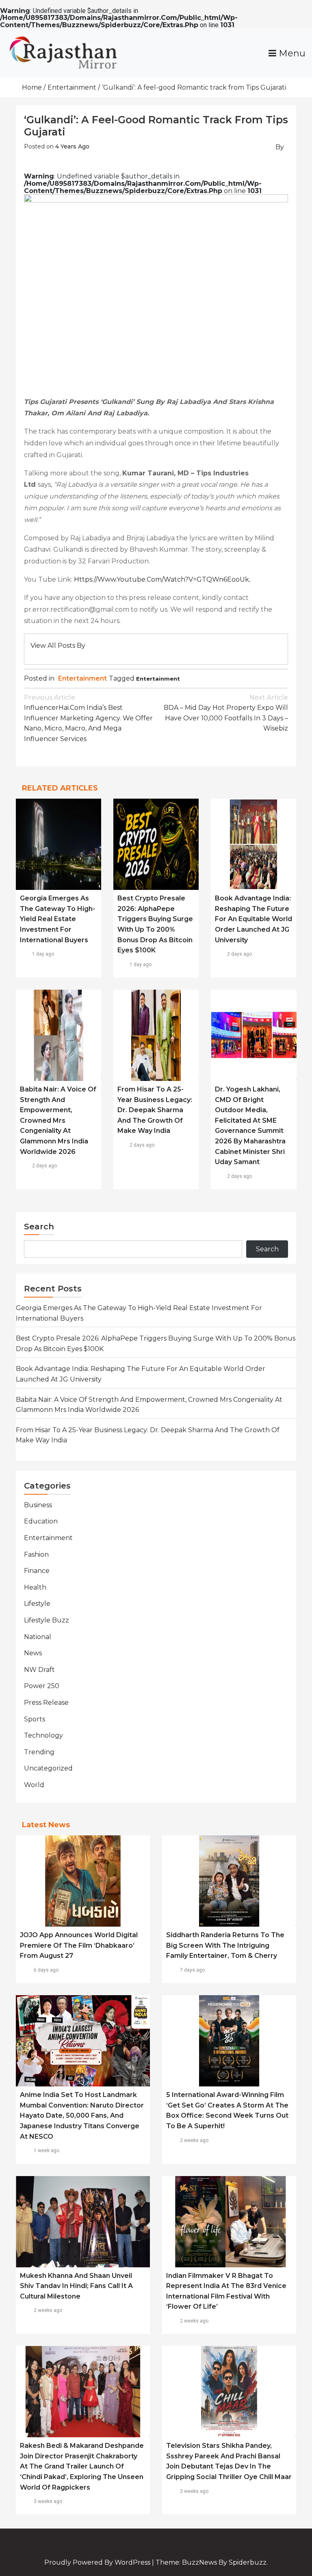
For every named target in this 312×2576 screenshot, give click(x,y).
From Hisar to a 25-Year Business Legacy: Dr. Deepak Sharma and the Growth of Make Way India (155, 1110)
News (33, 1653)
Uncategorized (48, 1768)
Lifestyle (37, 1604)
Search (39, 1227)
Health (35, 1587)
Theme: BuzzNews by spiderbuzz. (212, 2562)
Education (41, 1521)
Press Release (46, 1703)
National (38, 1637)
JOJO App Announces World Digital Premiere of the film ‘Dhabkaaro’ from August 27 (79, 1945)
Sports (35, 1719)
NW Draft (39, 1670)
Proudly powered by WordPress (98, 2562)
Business (38, 1505)
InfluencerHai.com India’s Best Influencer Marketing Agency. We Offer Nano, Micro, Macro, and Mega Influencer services (88, 718)
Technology (43, 1735)
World (34, 1785)
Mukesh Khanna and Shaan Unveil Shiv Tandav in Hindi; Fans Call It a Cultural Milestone (76, 2286)
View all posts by (58, 646)
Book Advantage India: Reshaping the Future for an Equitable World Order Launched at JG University (253, 919)
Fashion (36, 1554)
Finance (37, 1571)
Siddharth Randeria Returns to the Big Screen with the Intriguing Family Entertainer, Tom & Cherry (225, 1945)
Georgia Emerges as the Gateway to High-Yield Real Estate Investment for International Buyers (57, 919)
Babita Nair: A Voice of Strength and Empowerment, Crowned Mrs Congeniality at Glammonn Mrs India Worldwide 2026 (58, 1120)
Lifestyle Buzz (47, 1620)
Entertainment (82, 678)
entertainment (158, 679)
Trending (39, 1752)
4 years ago (72, 146)
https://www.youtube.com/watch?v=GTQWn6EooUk (161, 579)
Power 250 (42, 1686)
